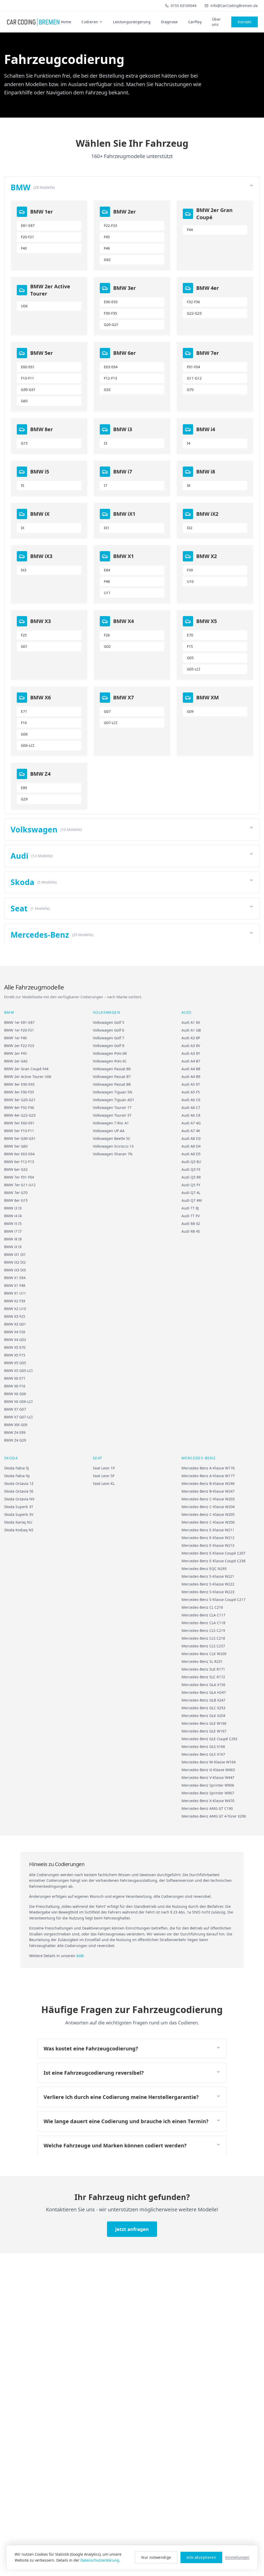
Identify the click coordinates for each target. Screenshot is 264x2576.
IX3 (24, 570)
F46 (107, 248)
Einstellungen (237, 2557)
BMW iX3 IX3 (15, 1270)
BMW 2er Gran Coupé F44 (26, 1069)
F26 (107, 635)
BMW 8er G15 (16, 1200)
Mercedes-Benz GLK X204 (203, 1716)
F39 (190, 570)
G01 (24, 646)
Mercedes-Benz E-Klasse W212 (208, 1538)
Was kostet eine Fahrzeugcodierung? (91, 2048)
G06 (24, 734)
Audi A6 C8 (191, 1115)
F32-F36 (193, 302)
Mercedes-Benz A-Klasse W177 (208, 1476)
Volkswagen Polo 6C (110, 1061)
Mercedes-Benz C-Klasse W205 (208, 1514)
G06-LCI (28, 745)
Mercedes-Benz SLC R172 (203, 1677)
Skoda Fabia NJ (17, 1476)
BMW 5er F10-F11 (19, 1131)
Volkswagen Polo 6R (110, 1053)
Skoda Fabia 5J (16, 1468)
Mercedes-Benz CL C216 (202, 1607)
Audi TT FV (191, 1216)
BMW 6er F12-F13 (19, 1162)
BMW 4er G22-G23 (20, 1115)
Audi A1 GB (191, 1030)
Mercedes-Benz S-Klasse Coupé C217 (213, 1600)
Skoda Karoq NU (18, 1522)
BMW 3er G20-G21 (20, 1100)
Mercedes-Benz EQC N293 (204, 1569)
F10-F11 (27, 378)
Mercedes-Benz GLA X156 (203, 1685)
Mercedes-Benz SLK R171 (203, 1669)
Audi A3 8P (191, 1038)
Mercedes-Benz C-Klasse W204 (208, 1507)
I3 (106, 443)
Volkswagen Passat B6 (112, 1069)
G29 (24, 799)
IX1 (107, 528)
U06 (24, 306)
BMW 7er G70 (16, 1193)
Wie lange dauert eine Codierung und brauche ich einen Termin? (126, 2121)
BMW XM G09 (16, 1425)
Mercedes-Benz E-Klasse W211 (208, 1530)
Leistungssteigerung (132, 22)
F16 (24, 723)
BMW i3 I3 (13, 1208)
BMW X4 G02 (15, 1340)
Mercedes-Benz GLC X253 (203, 1708)
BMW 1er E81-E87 (19, 1022)
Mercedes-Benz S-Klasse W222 (208, 1584)
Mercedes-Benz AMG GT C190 (207, 1808)
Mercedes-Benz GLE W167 (204, 1731)
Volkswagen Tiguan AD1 (114, 1100)
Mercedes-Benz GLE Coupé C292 (209, 1739)
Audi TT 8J (190, 1208)
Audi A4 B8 (191, 1069)
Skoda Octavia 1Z (19, 1483)
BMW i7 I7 (13, 1231)
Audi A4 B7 (191, 1061)
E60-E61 (28, 367)
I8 (189, 485)
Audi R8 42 (191, 1224)
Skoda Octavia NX (19, 1499)
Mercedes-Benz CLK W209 (204, 1654)
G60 (24, 401)
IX (23, 528)
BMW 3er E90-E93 (19, 1084)
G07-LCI (111, 723)
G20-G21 (111, 325)
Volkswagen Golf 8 (109, 1046)
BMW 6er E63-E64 (19, 1154)
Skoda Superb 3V (19, 1514)
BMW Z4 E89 (15, 1432)
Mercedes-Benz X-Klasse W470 (208, 1801)
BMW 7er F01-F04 (19, 1177)
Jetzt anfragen (132, 2229)
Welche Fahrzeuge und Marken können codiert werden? (115, 2145)
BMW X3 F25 (15, 1316)
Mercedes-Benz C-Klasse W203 (208, 1499)
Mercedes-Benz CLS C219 (203, 1630)
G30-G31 (28, 390)
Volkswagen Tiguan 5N (113, 1092)
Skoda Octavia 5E (19, 1491)
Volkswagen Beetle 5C (112, 1138)
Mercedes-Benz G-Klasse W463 (208, 1770)
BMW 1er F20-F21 (19, 1030)
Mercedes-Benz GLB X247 (203, 1700)
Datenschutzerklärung (100, 2560)
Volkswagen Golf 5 (109, 1022)
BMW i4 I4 (13, 1216)
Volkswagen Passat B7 (112, 1077)
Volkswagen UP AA (109, 1131)
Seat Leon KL (104, 1483)
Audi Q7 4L (191, 1193)
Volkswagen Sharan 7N (113, 1154)
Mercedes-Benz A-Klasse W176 (208, 1468)
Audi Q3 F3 (191, 1169)
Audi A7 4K (191, 1131)
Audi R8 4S (191, 1231)
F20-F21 (27, 237)
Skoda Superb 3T (19, 1507)
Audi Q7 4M (192, 1200)
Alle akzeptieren (201, 2557)
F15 (190, 646)
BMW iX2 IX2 (15, 1262)
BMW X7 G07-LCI (18, 1417)
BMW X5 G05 (15, 1363)
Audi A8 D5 (191, 1154)
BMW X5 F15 (15, 1355)
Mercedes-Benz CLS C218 (203, 1638)
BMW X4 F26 (15, 1332)
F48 (107, 581)
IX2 (190, 528)
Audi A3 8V (191, 1046)
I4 (189, 443)
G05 (190, 658)
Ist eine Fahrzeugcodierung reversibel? (94, 2073)
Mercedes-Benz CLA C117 (203, 1615)
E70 (190, 635)
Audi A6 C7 (191, 1107)
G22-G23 (194, 313)
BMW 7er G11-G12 (20, 1185)
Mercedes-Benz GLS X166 (203, 1747)
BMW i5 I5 (13, 1224)
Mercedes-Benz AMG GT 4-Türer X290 (214, 1816)
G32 (107, 390)
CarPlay (195, 22)
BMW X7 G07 (15, 1409)
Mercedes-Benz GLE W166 (204, 1723)
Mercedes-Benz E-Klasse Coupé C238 (213, 1561)
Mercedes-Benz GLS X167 (203, 1754)
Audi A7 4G (191, 1123)
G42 (107, 260)
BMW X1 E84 (15, 1278)
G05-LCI (194, 669)
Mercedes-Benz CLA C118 (203, 1623)
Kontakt (245, 22)
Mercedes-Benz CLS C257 (203, 1646)
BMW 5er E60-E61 (19, 1123)
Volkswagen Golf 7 (109, 1038)
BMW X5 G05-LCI (18, 1371)
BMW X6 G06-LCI (18, 1401)
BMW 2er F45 (15, 1053)
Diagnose (169, 22)
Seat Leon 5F (104, 1476)
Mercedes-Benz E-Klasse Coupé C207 (213, 1553)
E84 (107, 570)
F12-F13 (110, 378)
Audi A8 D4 (191, 1146)
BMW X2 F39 (15, 1301)
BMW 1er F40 (15, 1038)
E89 (24, 788)
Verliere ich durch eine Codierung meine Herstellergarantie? (121, 2097)
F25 (24, 635)
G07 (107, 711)
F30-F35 (110, 313)
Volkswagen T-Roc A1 (111, 1123)
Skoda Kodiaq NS (19, 1530)
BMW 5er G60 (16, 1146)
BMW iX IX (13, 1247)
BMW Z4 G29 (15, 1440)
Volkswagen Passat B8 (112, 1084)
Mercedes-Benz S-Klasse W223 (208, 1592)
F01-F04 (193, 367)
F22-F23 (110, 226)
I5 (23, 485)
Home (66, 22)
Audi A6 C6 (191, 1100)
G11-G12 (194, 378)
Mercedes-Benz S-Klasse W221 (208, 1576)
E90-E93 (111, 302)
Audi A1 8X (191, 1022)
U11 (107, 593)
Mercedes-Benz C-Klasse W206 (208, 1522)
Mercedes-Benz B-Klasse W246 (208, 1483)
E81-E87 (28, 226)
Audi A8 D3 (191, 1138)
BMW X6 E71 (15, 1378)
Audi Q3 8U (191, 1162)
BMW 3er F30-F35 (19, 1092)
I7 (106, 485)
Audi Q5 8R (191, 1177)
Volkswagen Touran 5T (112, 1115)
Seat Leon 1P (104, 1468)
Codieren (90, 22)
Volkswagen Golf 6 (109, 1030)
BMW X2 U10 (15, 1309)
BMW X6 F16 (15, 1386)
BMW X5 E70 (15, 1347)
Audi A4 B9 (191, 1077)
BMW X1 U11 (15, 1293)
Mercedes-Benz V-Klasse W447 (208, 1777)
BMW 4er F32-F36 (19, 1107)
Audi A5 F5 (191, 1092)
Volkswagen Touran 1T (112, 1107)
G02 (107, 646)
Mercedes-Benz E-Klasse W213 (208, 1545)
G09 (190, 711)
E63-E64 (111, 367)
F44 (190, 230)
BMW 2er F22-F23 (19, 1046)
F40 (24, 248)
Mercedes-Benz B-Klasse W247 (208, 1491)
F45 (107, 237)
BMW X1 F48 (15, 1285)
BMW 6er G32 (16, 1169)
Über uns (216, 22)
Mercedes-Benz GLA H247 (204, 1692)
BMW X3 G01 (15, 1324)
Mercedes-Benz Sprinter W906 (208, 1785)
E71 (24, 711)
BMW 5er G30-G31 (20, 1138)
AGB (80, 1956)
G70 (190, 390)
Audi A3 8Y (191, 1053)
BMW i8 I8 (13, 1239)
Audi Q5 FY (191, 1185)
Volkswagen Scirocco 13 (113, 1146)
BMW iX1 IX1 (15, 1254)
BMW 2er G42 (16, 1061)
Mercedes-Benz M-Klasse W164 (209, 1762)
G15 (24, 443)
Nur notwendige (156, 2557)
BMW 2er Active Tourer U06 (28, 1077)
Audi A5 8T (191, 1084)
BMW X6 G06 (15, 1394)
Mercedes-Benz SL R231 (202, 1661)
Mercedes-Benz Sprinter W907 (208, 1793)
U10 (190, 581)
